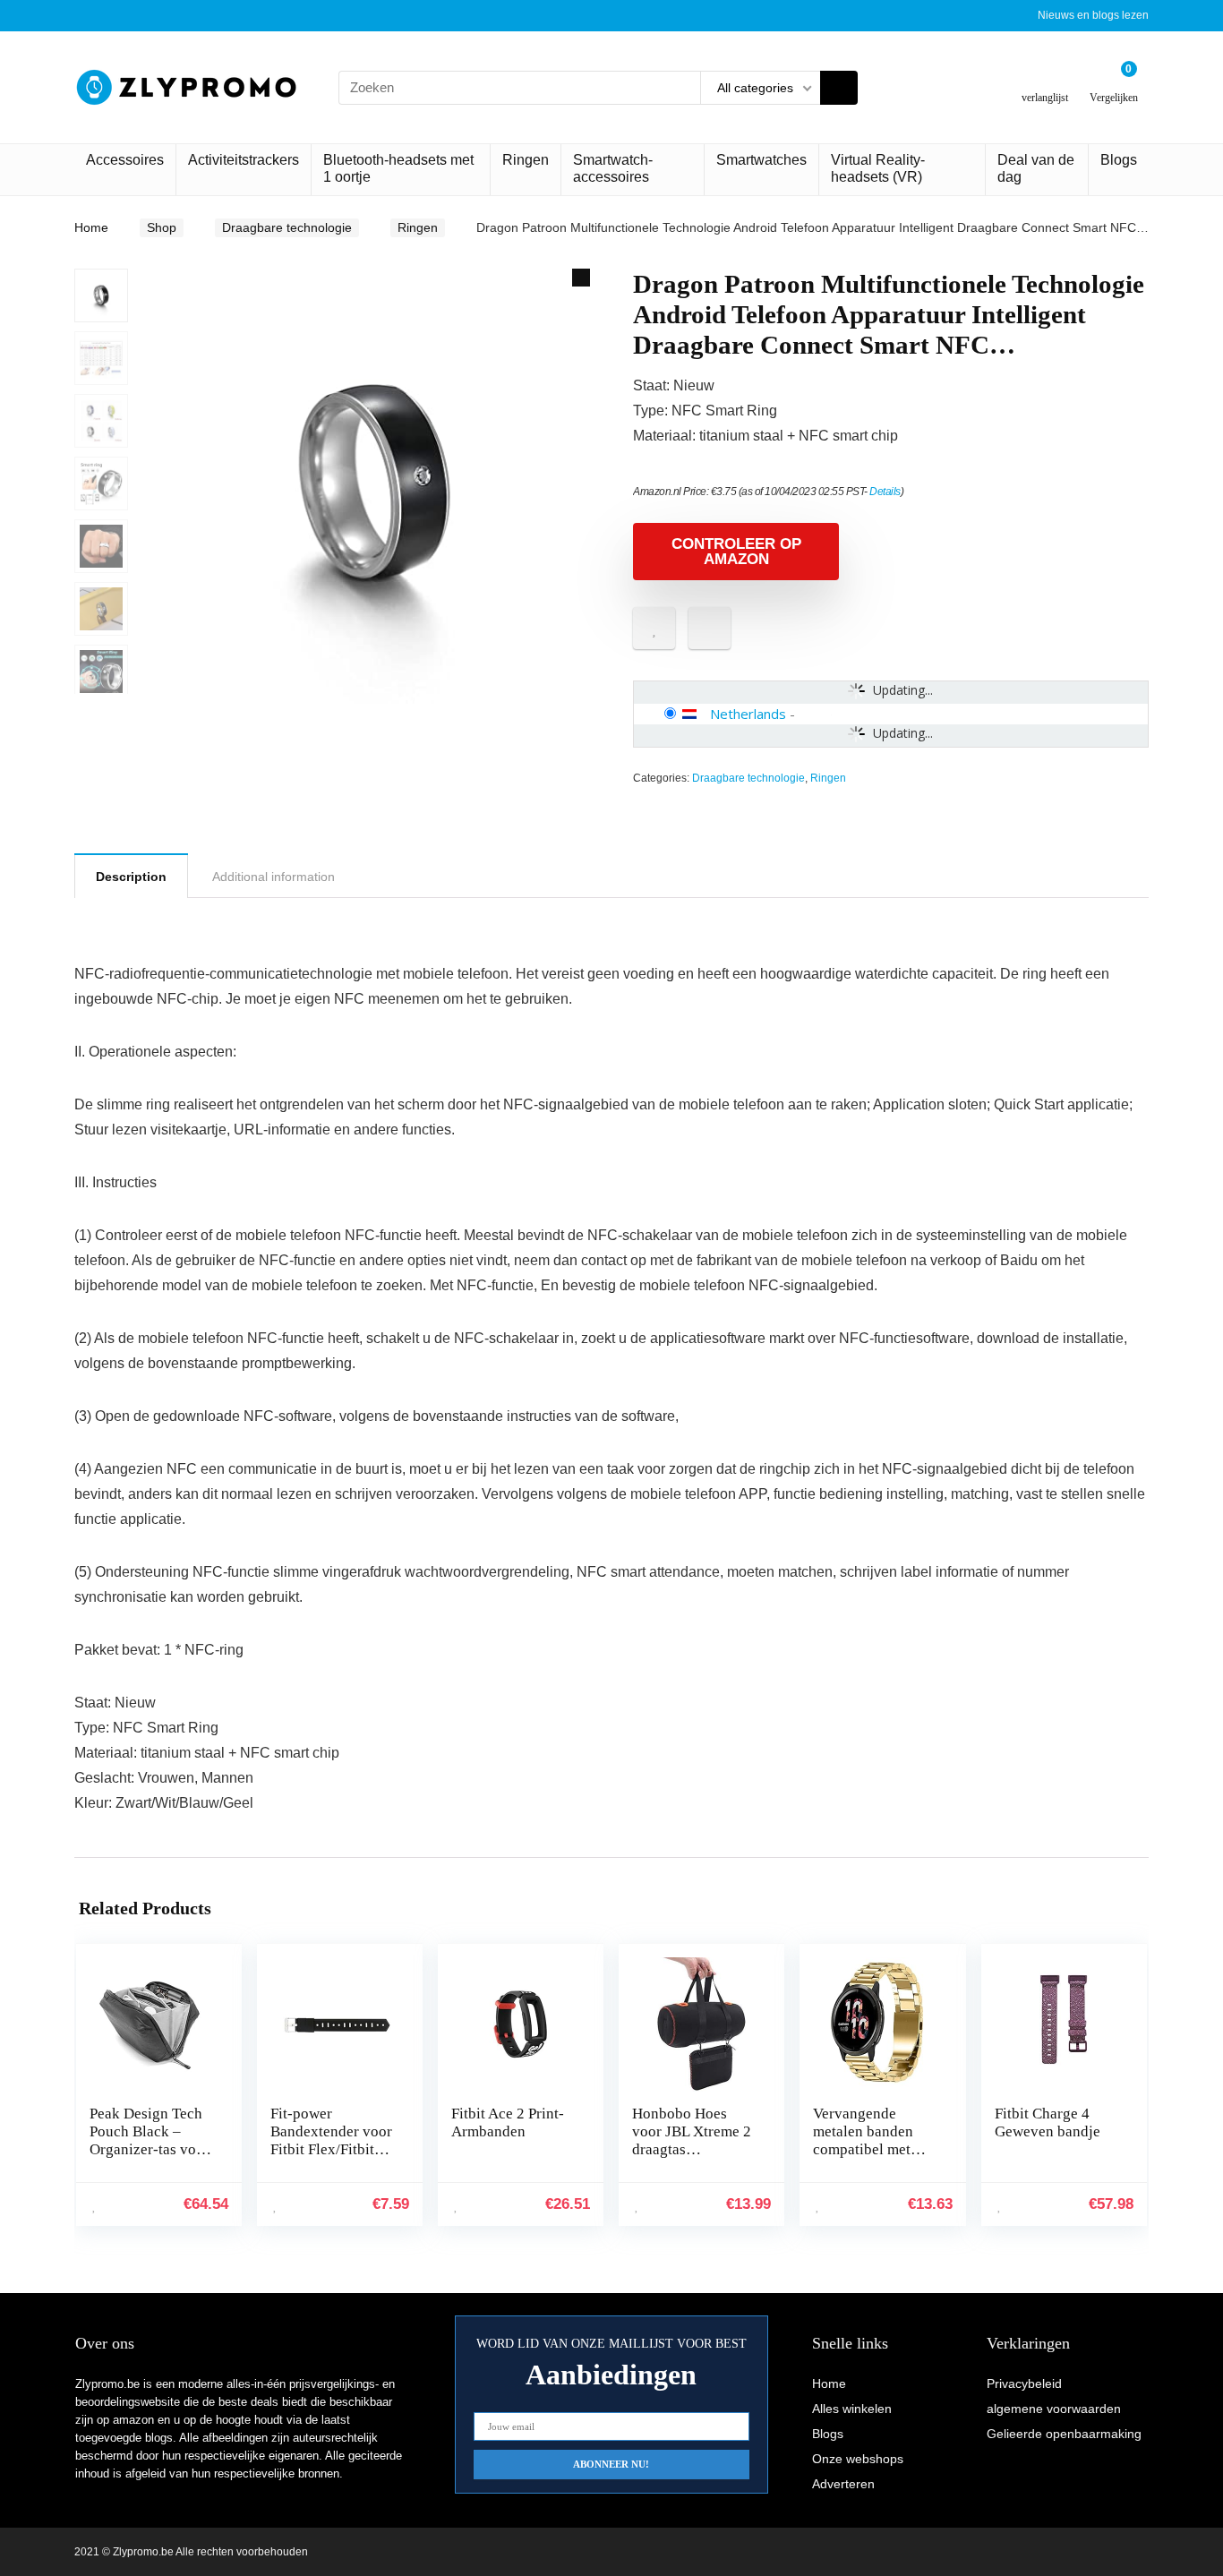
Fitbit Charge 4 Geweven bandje (1048, 2122)
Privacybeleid (1024, 2383)
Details (885, 492)
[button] (581, 278)
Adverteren (843, 2484)
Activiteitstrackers (244, 160)
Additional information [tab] (274, 877)
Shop (162, 227)
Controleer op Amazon (736, 552)
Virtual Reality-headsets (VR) (878, 168)
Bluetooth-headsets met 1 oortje (398, 168)
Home (91, 227)
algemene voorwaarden (1054, 2409)
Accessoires (125, 160)
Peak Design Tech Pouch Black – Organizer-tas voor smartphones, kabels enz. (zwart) (150, 2149)
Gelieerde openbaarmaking (1064, 2434)
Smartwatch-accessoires (613, 168)
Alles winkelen (852, 2409)
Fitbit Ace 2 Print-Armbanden (508, 2122)
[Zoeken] (839, 88)
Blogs (1119, 160)
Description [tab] (131, 877)
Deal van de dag (1036, 168)
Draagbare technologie (287, 227)
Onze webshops (858, 2459)
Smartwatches (761, 160)
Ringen (526, 160)
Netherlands (748, 714)
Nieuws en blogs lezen (1093, 15)
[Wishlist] (1045, 80)
